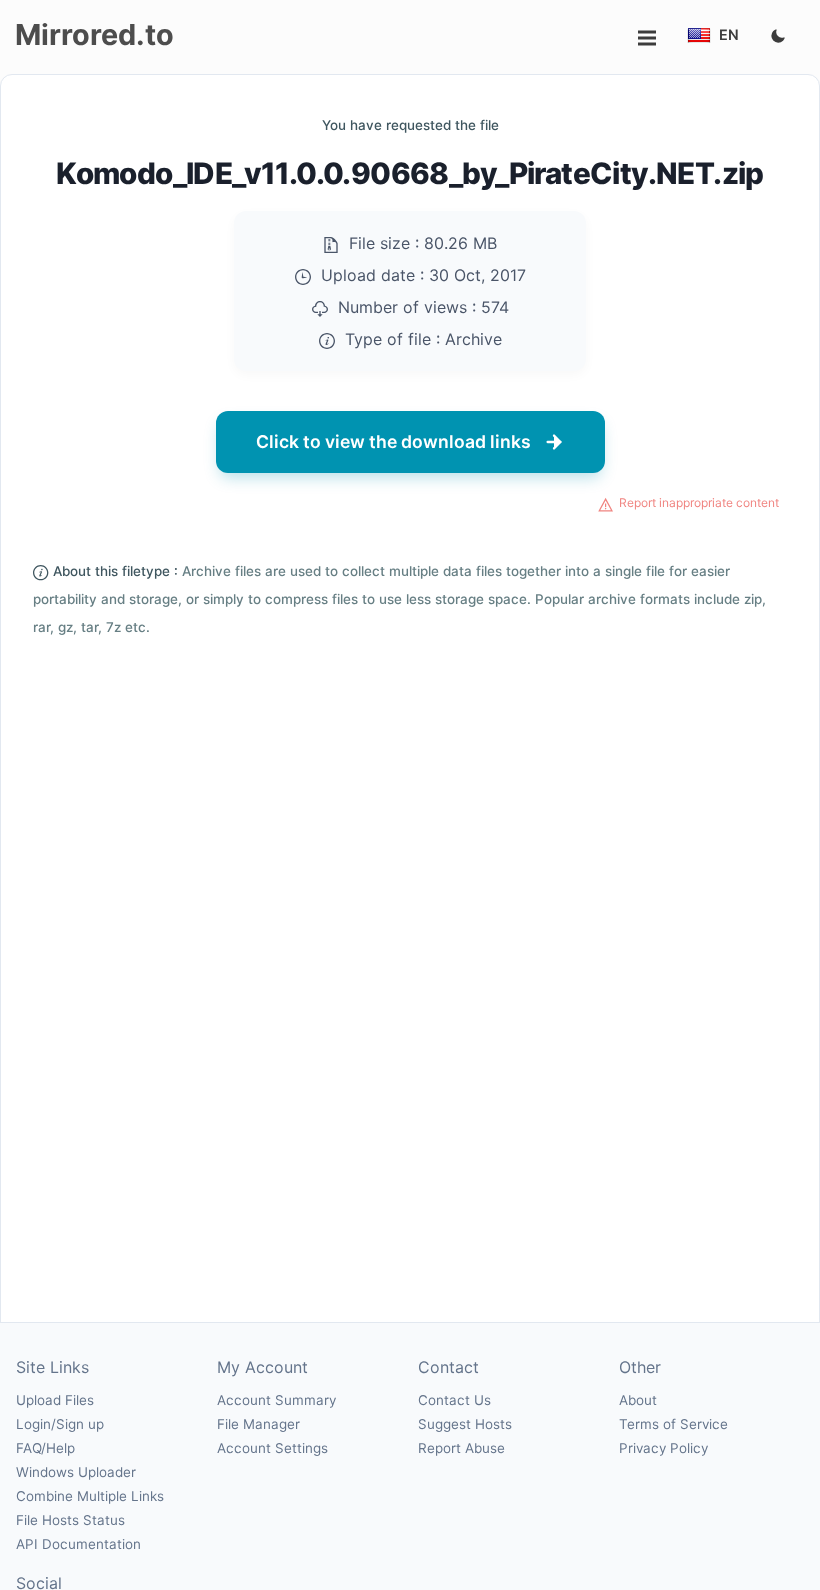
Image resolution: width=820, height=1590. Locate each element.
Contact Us (454, 1400)
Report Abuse (461, 1448)
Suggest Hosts (465, 1424)
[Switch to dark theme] (778, 37)
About (638, 1400)
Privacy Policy (663, 1448)
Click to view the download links (393, 441)
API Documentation (78, 1544)
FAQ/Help (45, 1448)
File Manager (258, 1424)
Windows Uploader (76, 1472)
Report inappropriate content (699, 502)
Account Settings (272, 1448)
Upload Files (55, 1400)
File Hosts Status (70, 1520)
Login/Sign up (60, 1424)
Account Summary (276, 1400)
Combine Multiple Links (90, 1496)
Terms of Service (673, 1424)
